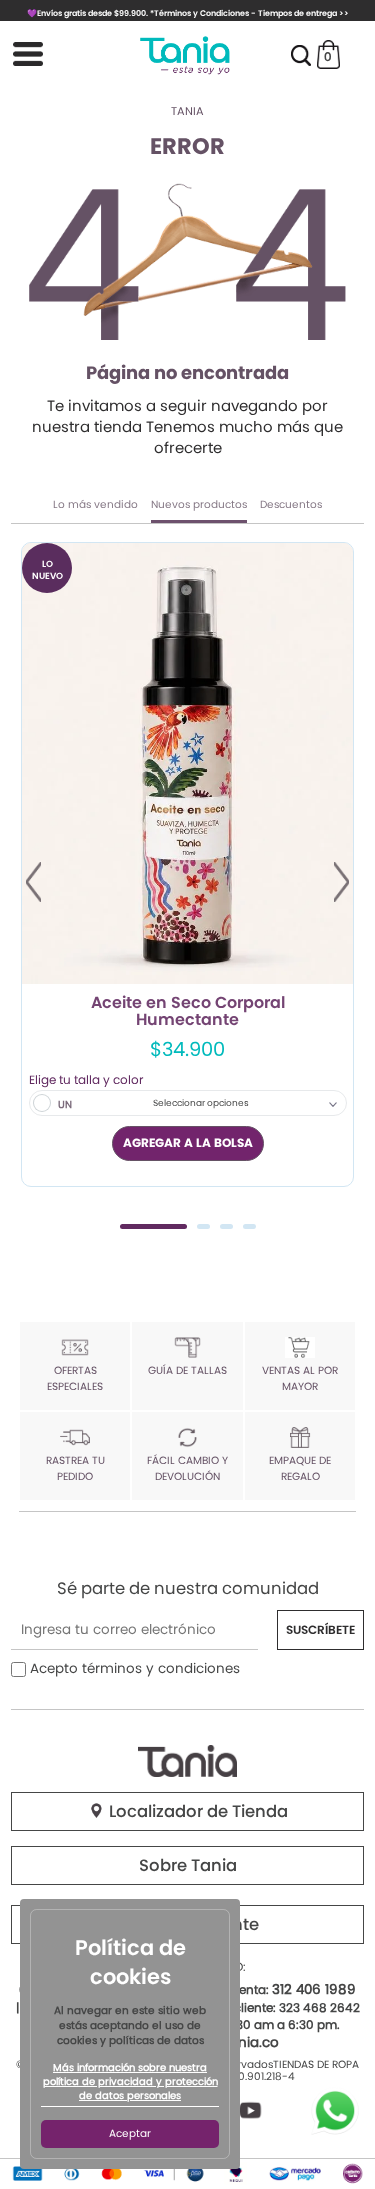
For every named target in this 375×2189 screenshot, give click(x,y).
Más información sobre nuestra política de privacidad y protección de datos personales (130, 2082)
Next (341, 882)
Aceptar (130, 2133)
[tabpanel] (187, 865)
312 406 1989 (314, 1989)
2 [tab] (203, 1226)
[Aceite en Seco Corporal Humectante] (187, 763)
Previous (33, 882)
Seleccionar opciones (201, 1103)
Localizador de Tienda (196, 1811)
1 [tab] (153, 1226)
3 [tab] (226, 1226)
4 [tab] (249, 1226)
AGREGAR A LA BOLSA (188, 1142)
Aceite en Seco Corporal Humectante (188, 1012)
